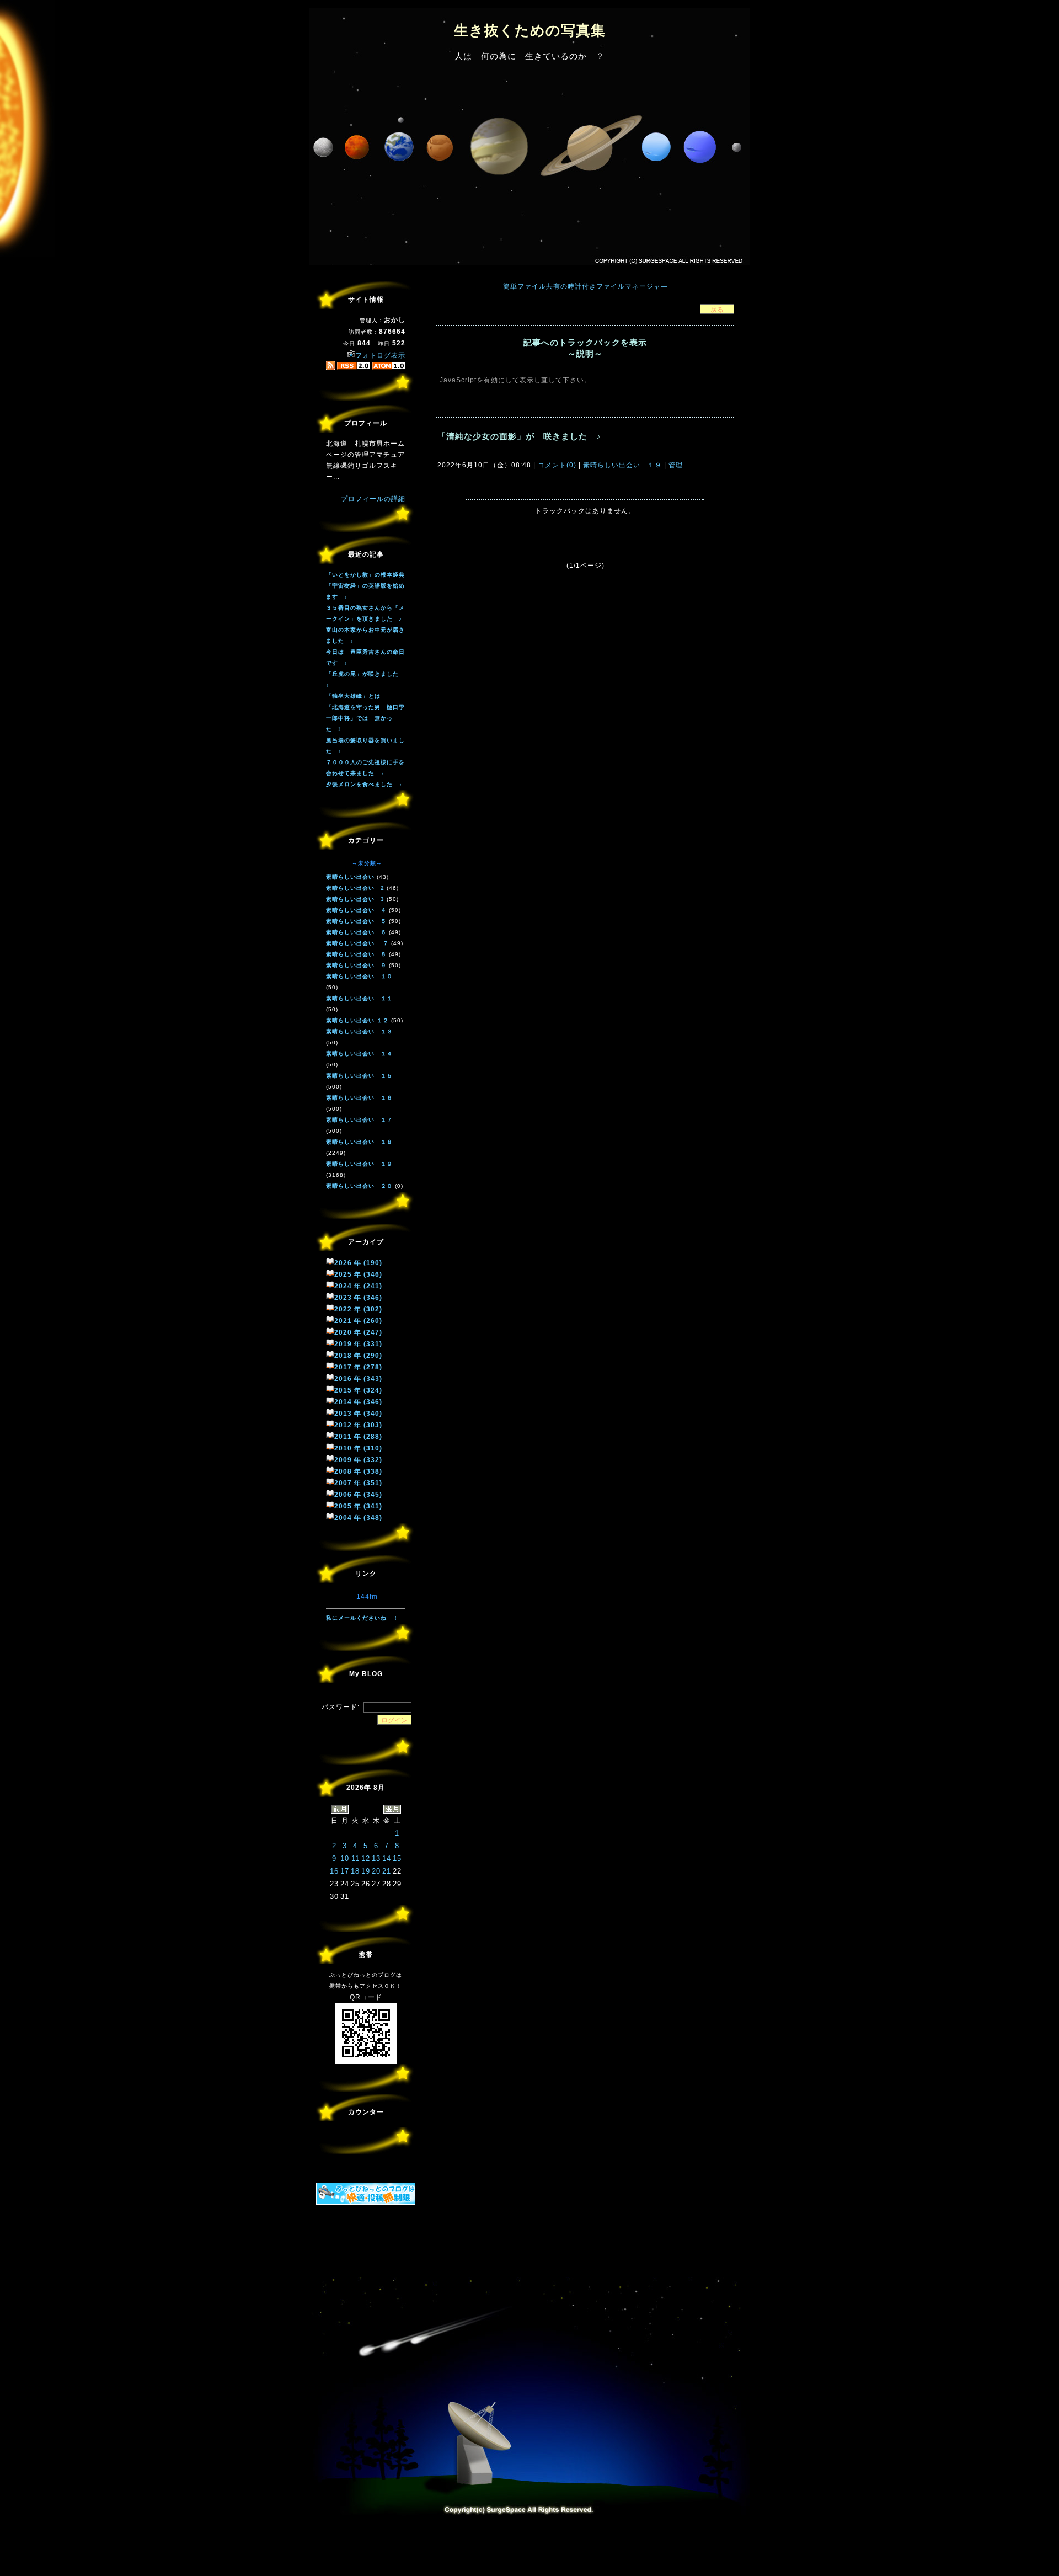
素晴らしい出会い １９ (622, 465)
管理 (676, 465)
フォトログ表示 (380, 355)
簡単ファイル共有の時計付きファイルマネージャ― (585, 286)
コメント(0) (556, 465)
